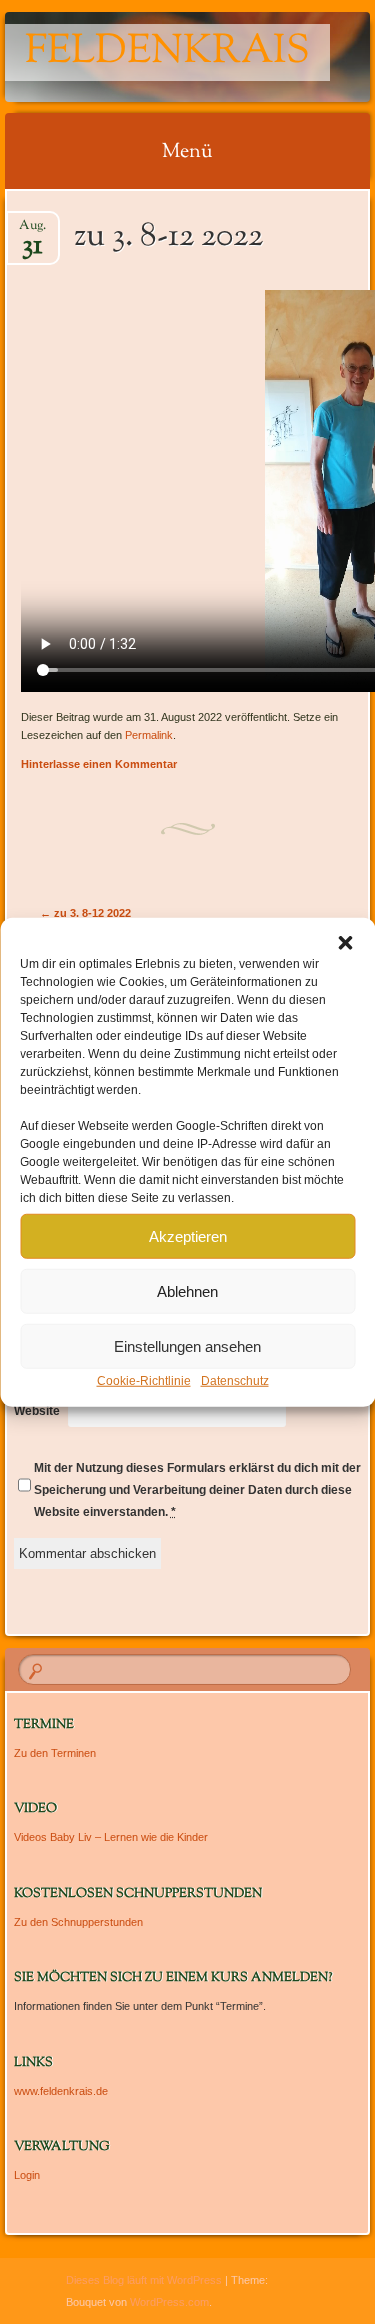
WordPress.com (169, 2302)
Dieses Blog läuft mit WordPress (144, 2280)
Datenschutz (235, 1381)
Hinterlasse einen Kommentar (99, 764)
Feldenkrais (167, 52)
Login (27, 2175)
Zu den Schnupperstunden (78, 1922)
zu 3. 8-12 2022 (85, 913)
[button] (345, 943)
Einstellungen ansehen (187, 1345)
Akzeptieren (188, 1235)
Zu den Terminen (55, 1753)
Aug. (32, 231)
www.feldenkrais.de (61, 2091)
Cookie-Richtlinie (144, 1381)
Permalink (149, 735)
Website (37, 1411)
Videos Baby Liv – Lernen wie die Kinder (111, 1837)
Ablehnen (187, 1290)
